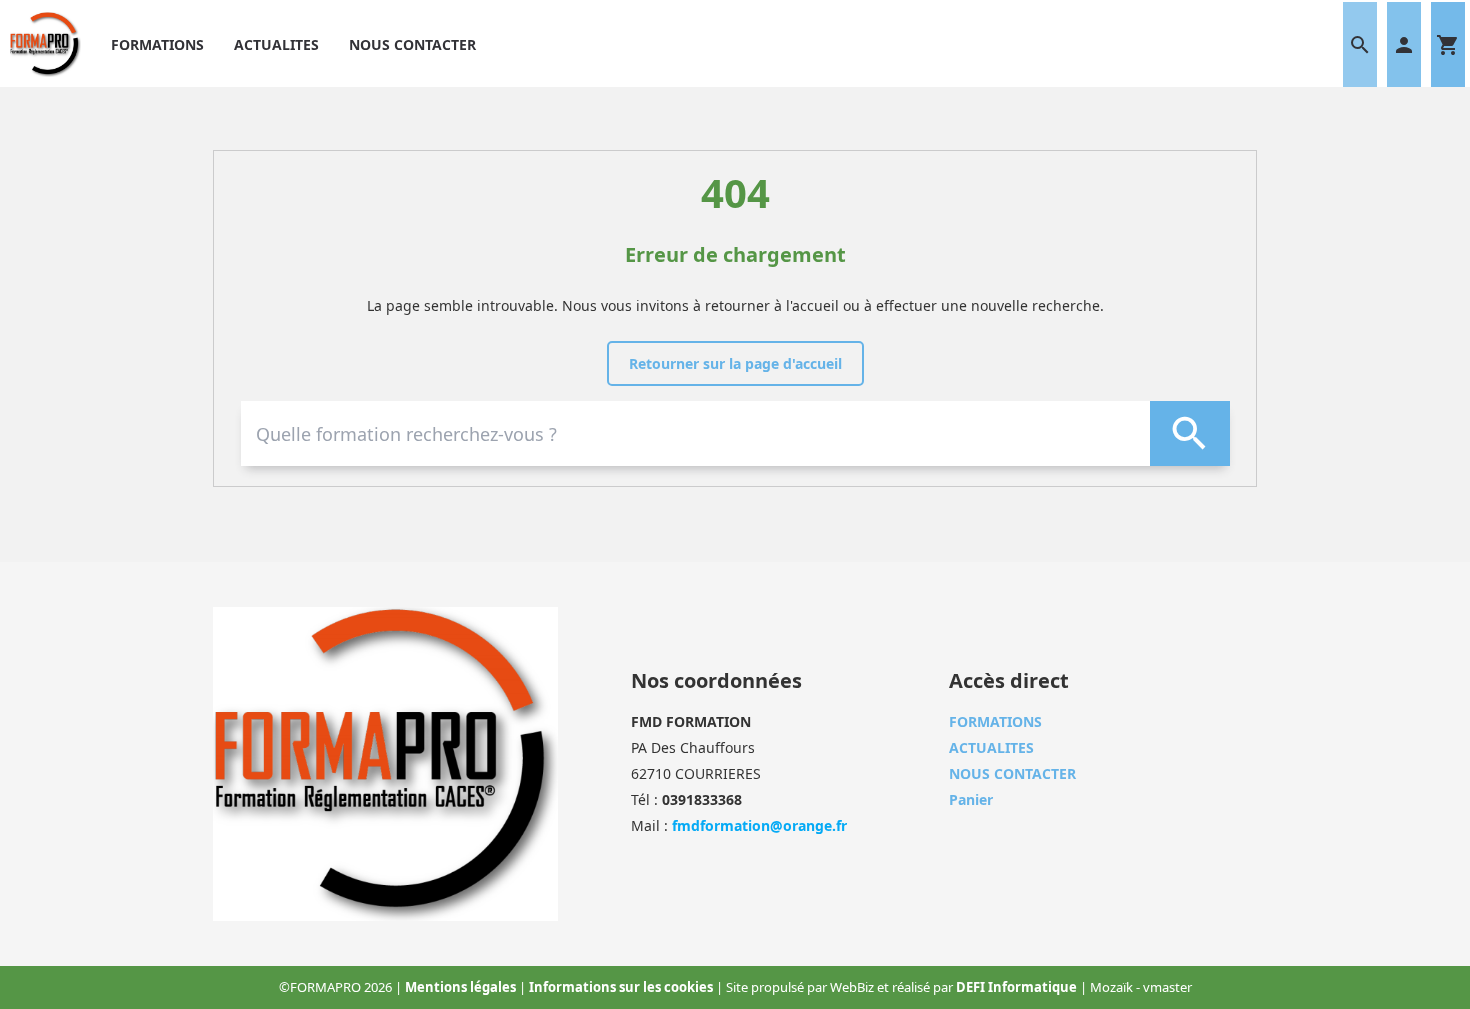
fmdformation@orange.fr (759, 825)
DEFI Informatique (1018, 987)
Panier (971, 799)
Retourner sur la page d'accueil (735, 363)
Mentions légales (462, 987)
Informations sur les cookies (622, 987)
